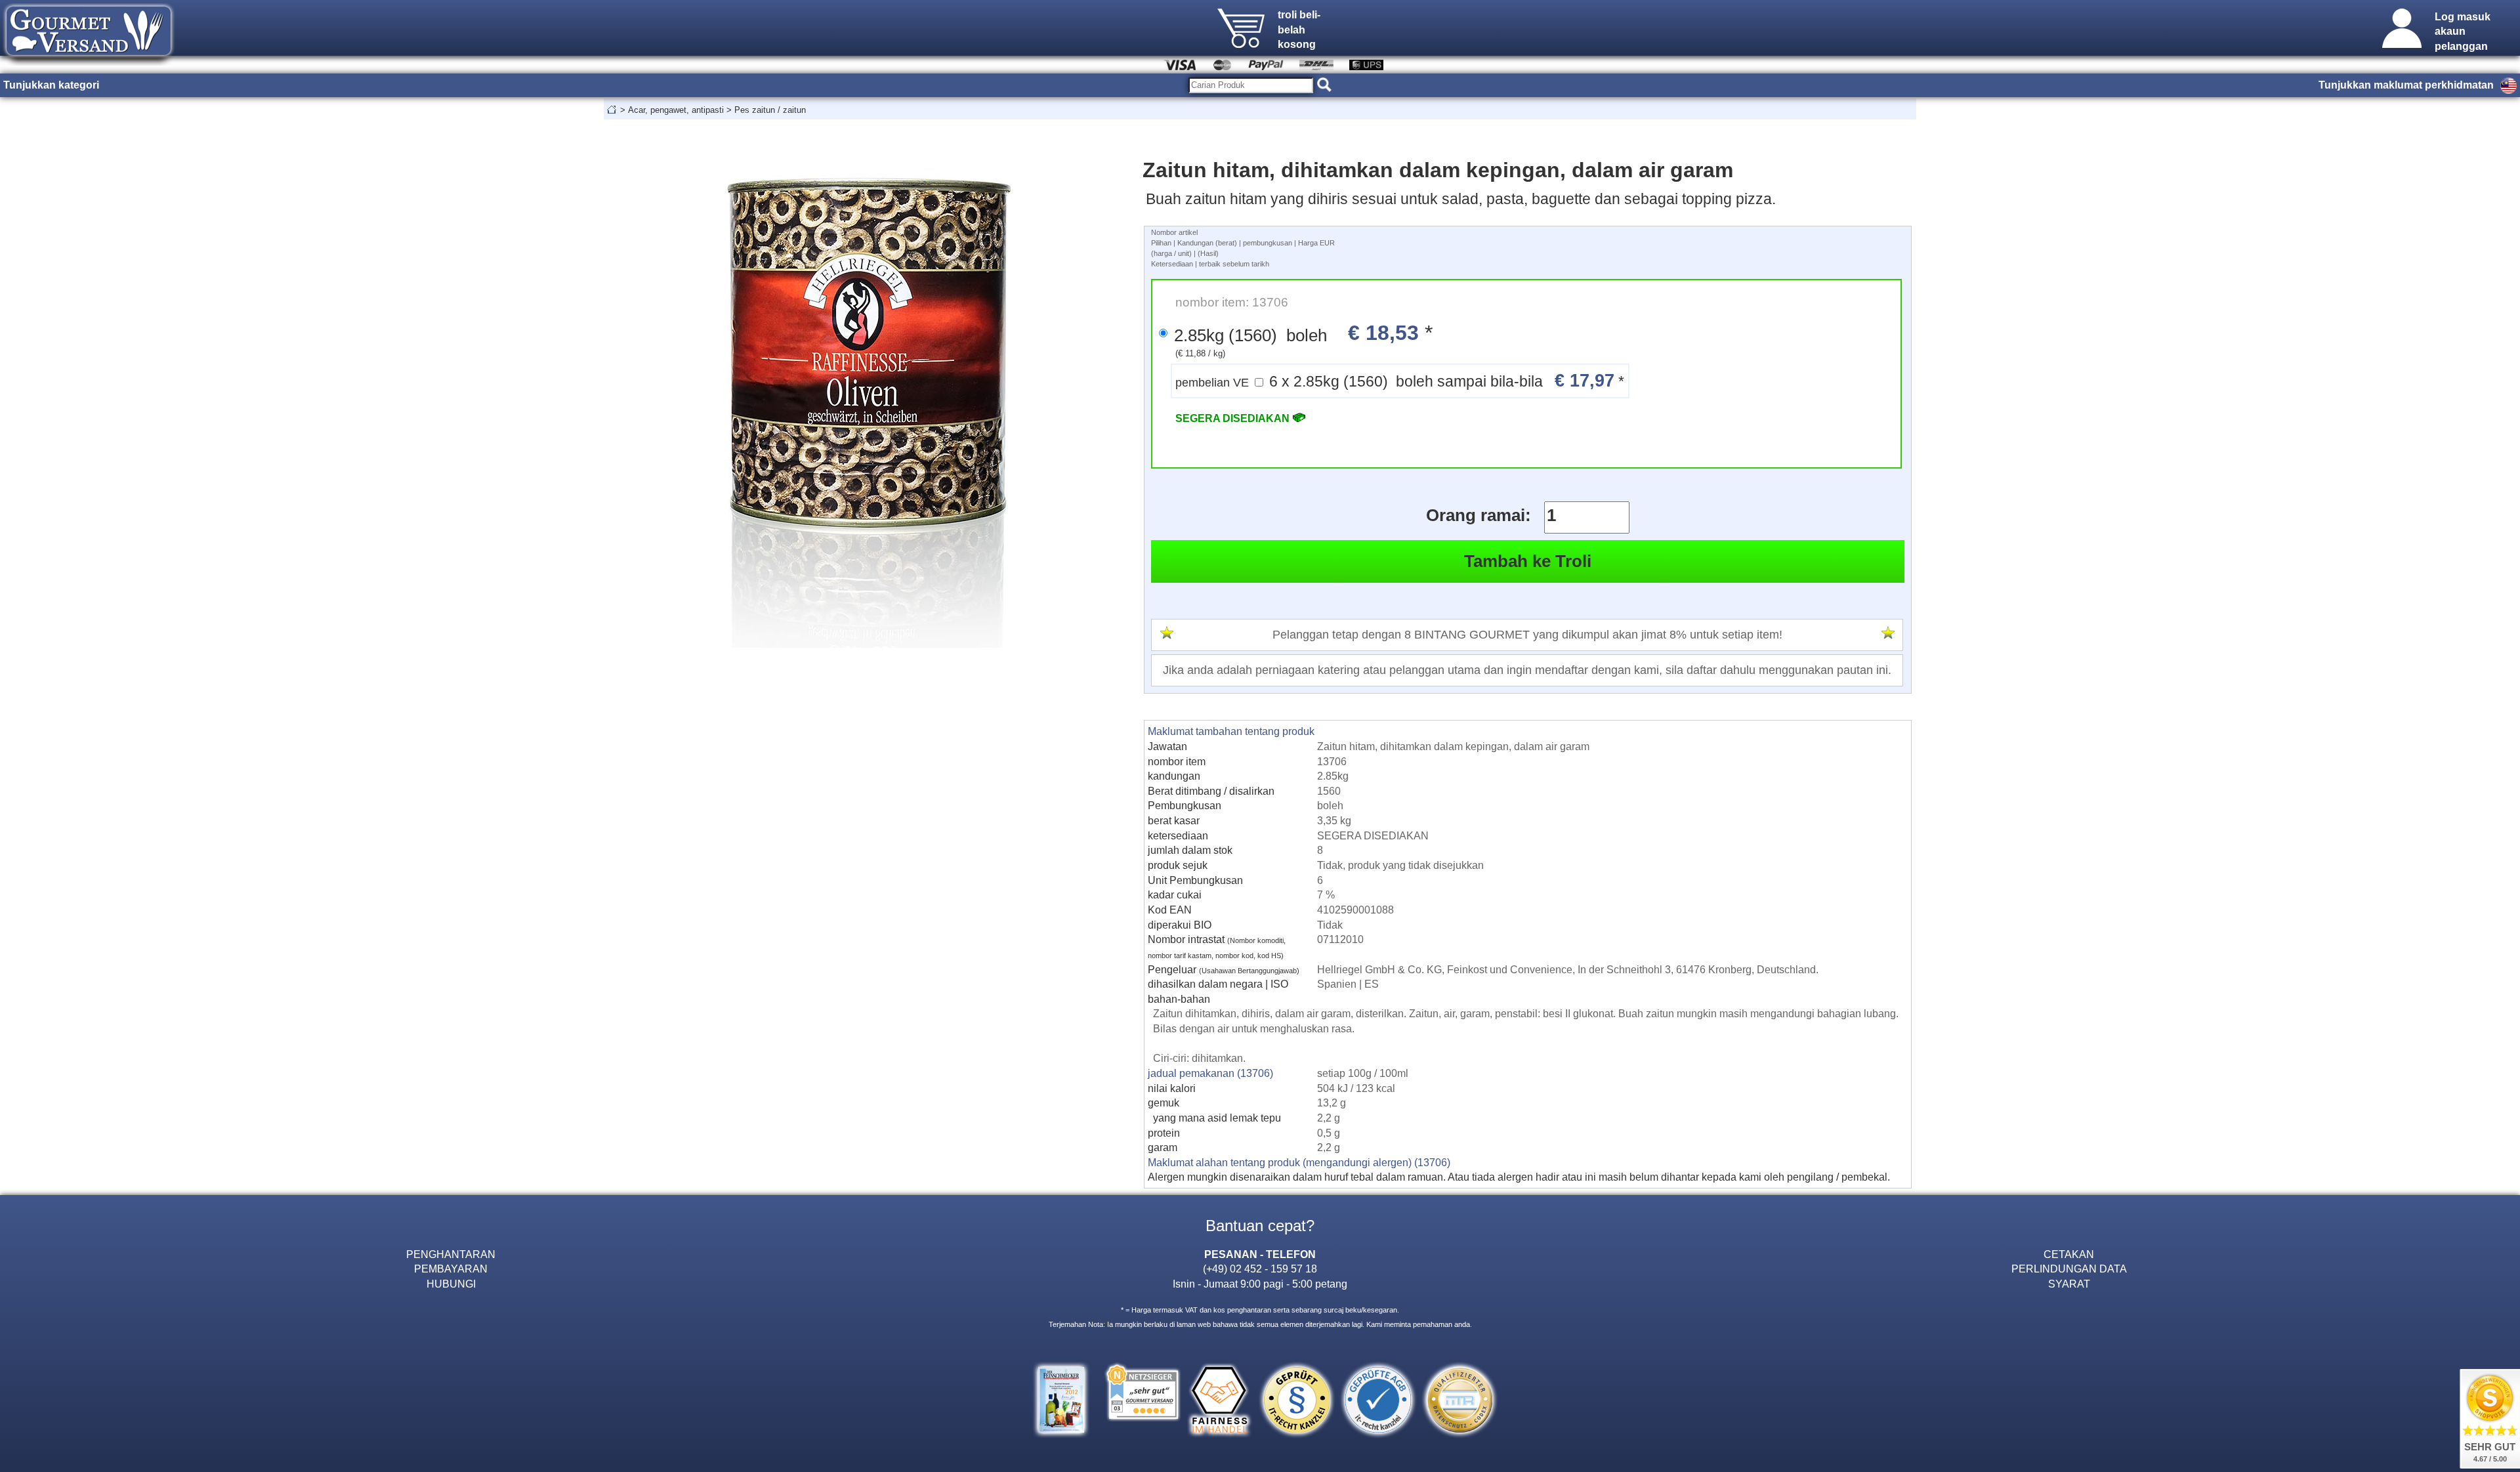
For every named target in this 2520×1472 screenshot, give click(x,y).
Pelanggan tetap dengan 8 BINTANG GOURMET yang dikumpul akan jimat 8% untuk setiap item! (1527, 635)
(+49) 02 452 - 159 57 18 (1260, 1269)
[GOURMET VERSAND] (89, 62)
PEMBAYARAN (451, 1269)
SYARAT (2069, 1284)
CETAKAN (2069, 1254)
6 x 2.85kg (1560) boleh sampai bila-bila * (1400, 380)
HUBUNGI (451, 1284)
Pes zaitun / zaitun (770, 110)
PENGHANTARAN (451, 1254)
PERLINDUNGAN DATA (2069, 1269)
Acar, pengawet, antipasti (676, 110)
